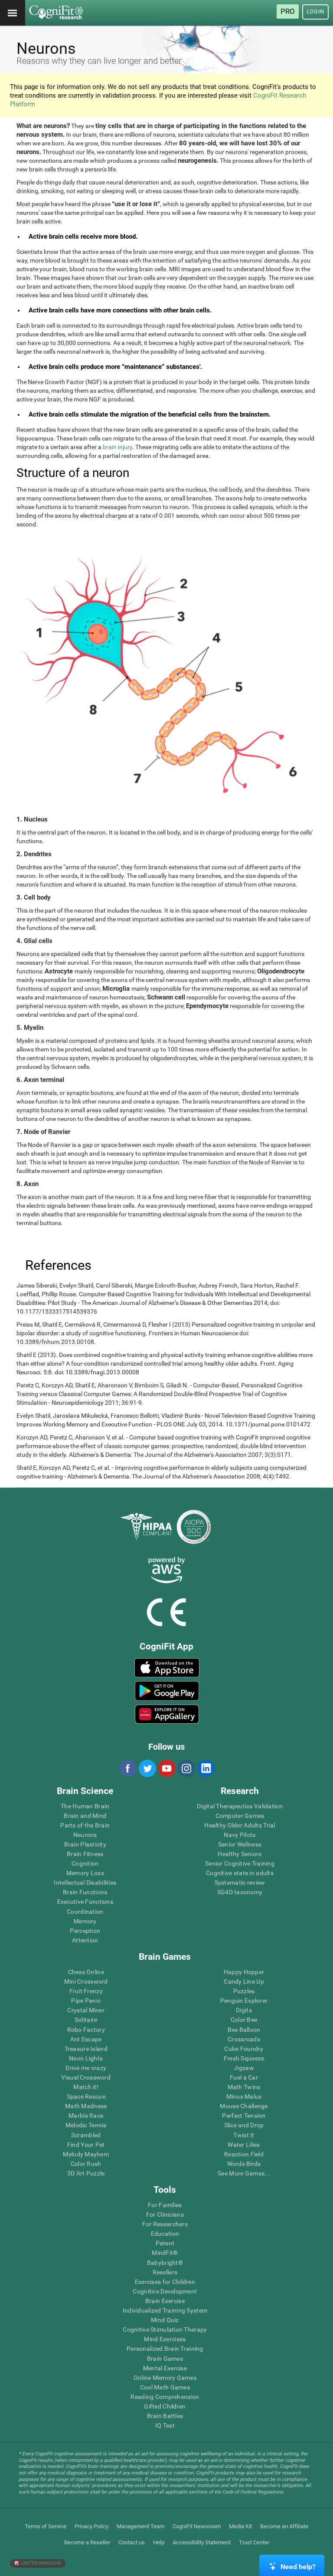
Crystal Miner (86, 2010)
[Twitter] (147, 1768)
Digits (244, 2010)
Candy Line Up (244, 1981)
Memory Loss (85, 1873)
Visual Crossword (86, 2077)
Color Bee (244, 2020)
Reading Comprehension (165, 2397)
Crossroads (244, 2039)
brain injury (118, 447)
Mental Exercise (165, 2368)
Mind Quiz (165, 2320)
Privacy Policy (91, 2526)
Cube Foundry (244, 2049)
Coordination (85, 1912)
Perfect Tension (244, 2116)
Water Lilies (244, 2145)
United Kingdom (41, 2563)
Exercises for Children (165, 2282)
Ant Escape (86, 2039)
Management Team (140, 2526)
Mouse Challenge (244, 2106)
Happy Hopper (244, 1972)
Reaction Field (244, 2154)
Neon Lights (86, 2058)
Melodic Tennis (86, 2125)
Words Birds (244, 2164)
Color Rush (86, 2164)
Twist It (244, 2135)
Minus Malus (244, 2096)
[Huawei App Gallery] (167, 1714)
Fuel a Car (244, 2077)
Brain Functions (85, 1892)
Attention (85, 1940)
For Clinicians (165, 2215)
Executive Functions (85, 1902)
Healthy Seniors (240, 1854)
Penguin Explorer (244, 2001)
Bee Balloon (244, 2030)
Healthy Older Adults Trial (240, 1825)
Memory (85, 1921)
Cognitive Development (165, 2291)
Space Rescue (86, 2096)
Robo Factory (86, 2030)
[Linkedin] (206, 1768)
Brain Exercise (165, 2301)
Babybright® (165, 2263)
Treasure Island (86, 2049)
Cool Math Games (165, 2387)
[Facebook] (127, 1768)
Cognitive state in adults (240, 1873)
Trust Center (254, 2542)
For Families (165, 2205)
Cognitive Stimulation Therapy (165, 2330)
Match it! (86, 2087)
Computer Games (240, 1816)
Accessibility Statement (202, 2542)
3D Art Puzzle (86, 2173)
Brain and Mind (85, 1816)
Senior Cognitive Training (240, 1863)
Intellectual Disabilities (85, 1883)
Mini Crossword (86, 1981)
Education (165, 2234)
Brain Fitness (85, 1854)
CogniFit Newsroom (197, 2526)
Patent (165, 2243)
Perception (85, 1931)
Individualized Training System (165, 2310)
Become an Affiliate (284, 2526)
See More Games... (244, 2173)
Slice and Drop (244, 2125)
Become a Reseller (87, 2542)
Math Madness (86, 2106)
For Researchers (165, 2224)
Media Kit (240, 2526)
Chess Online (86, 1972)
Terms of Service (46, 2526)
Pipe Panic (86, 2001)
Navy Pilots (240, 1835)
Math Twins (244, 2087)
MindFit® (165, 2253)
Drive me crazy (86, 2068)
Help (159, 2542)
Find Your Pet (86, 2145)
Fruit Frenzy (86, 1991)
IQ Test (165, 2425)
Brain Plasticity (85, 1844)
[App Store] (167, 1668)
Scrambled (86, 2135)
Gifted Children (165, 2406)
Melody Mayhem (86, 2154)
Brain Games (165, 2359)
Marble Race (86, 2116)
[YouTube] (166, 1768)
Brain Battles (165, 2416)
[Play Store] (167, 1691)
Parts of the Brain (85, 1825)
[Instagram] (186, 1768)
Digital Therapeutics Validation (240, 1806)
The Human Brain (85, 1806)
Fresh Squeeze (244, 2058)
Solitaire (86, 2020)
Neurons (85, 1835)
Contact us (132, 2542)
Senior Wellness (240, 1844)
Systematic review (240, 1883)
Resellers (165, 2272)
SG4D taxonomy (240, 1892)
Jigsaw (244, 2068)
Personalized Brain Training (165, 2349)
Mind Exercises (165, 2339)
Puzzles (244, 1991)
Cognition (85, 1863)
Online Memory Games (165, 2378)
